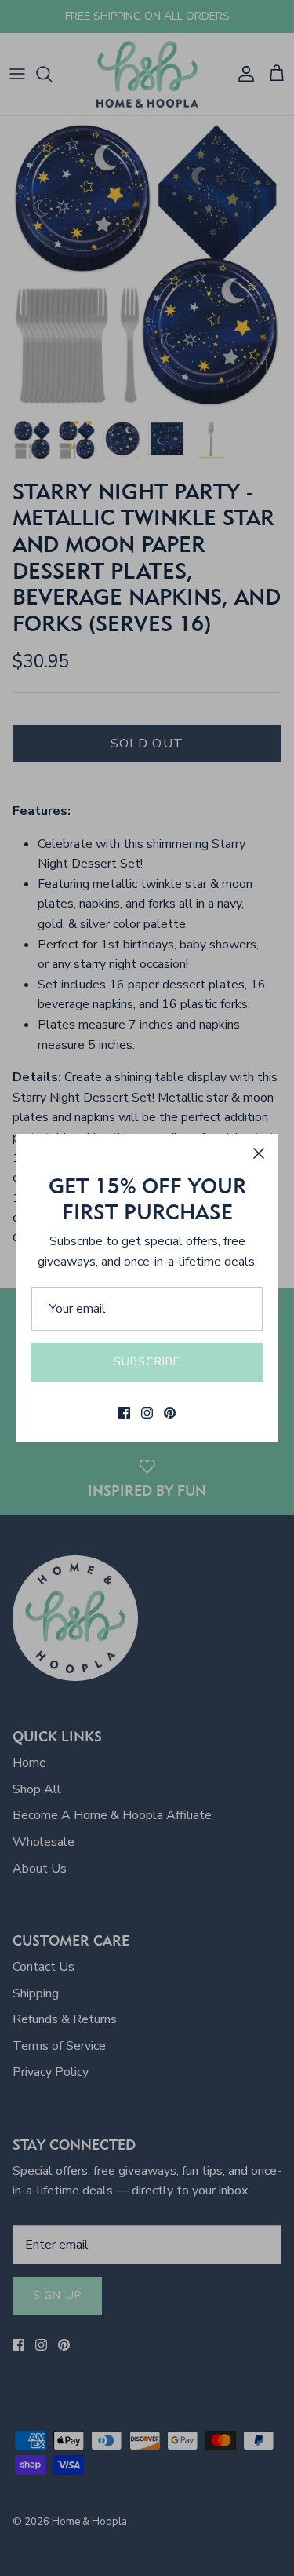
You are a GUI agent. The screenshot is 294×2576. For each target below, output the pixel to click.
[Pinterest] (170, 1413)
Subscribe (147, 1362)
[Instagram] (147, 1413)
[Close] (259, 1153)
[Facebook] (124, 1413)
